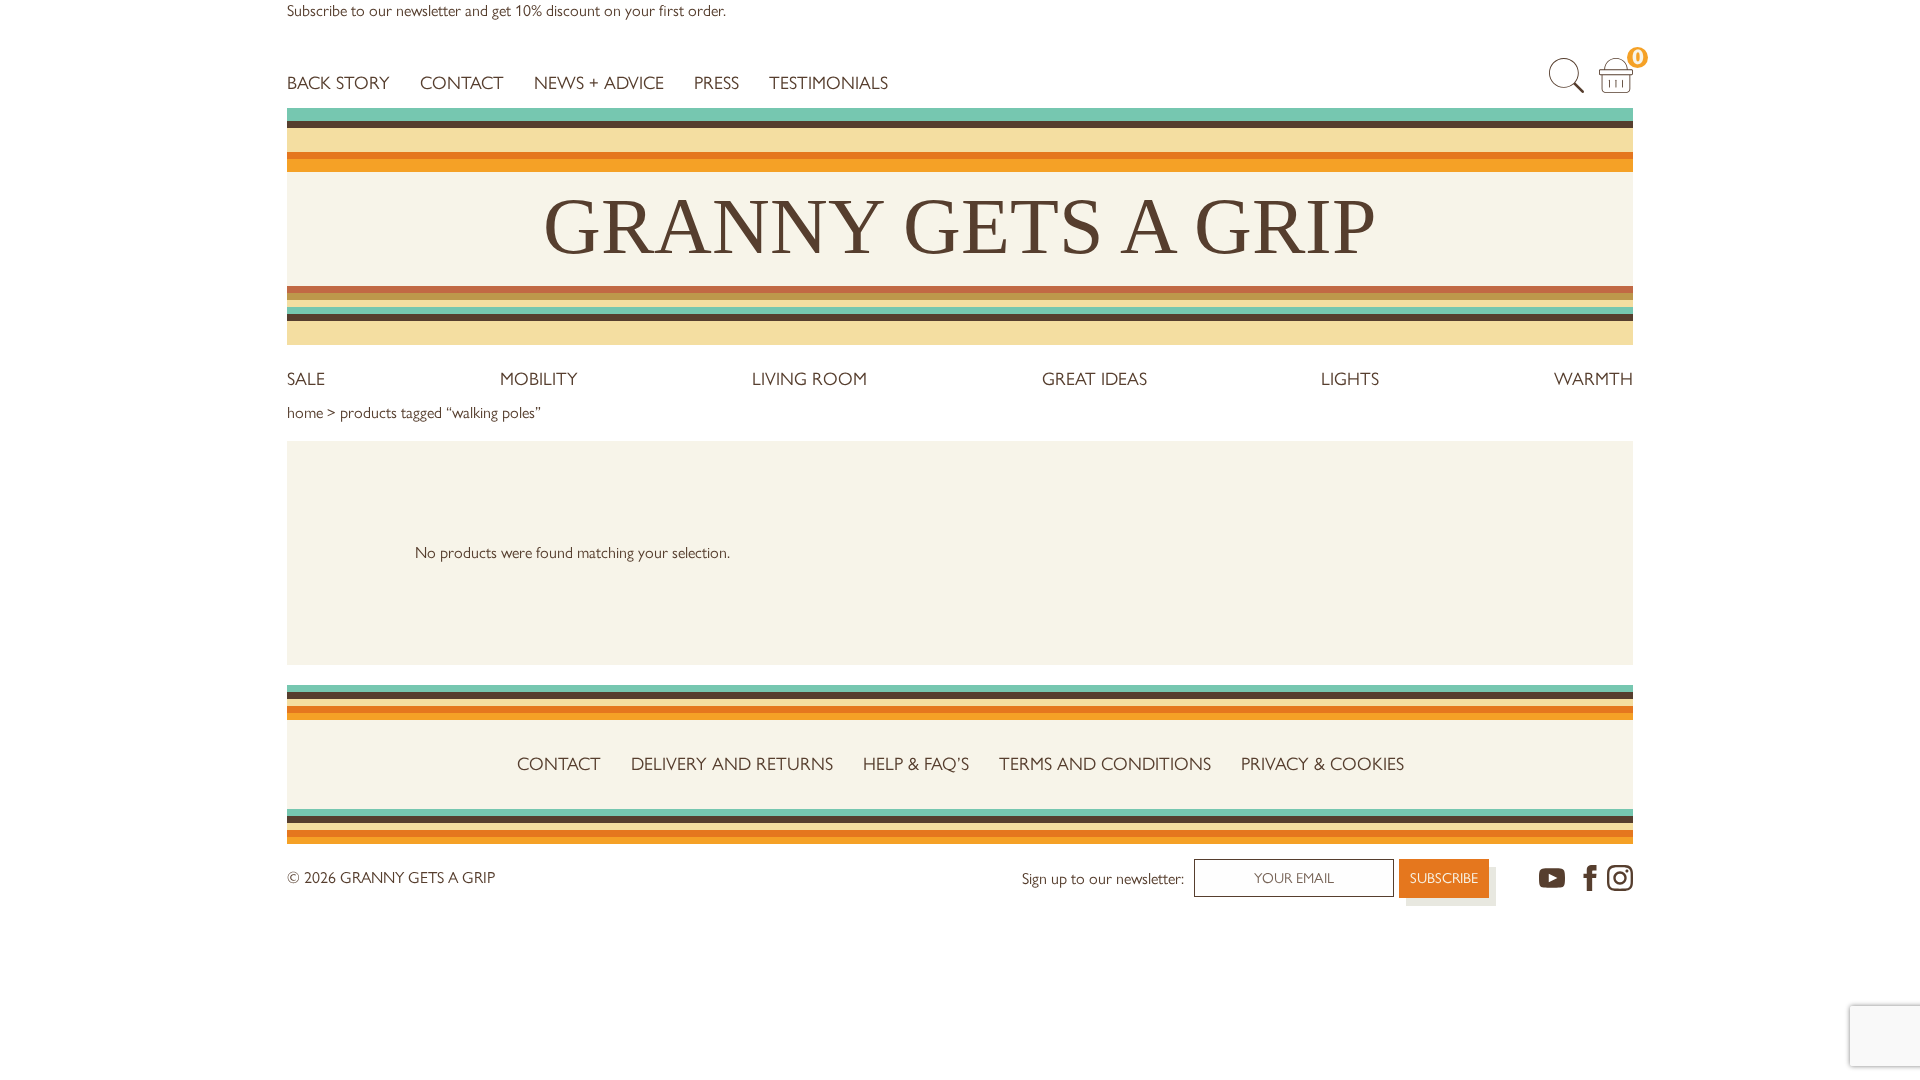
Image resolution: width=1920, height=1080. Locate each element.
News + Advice (599, 83)
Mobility (539, 379)
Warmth (1593, 379)
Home (305, 412)
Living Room (809, 379)
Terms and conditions (1105, 764)
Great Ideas (1094, 379)
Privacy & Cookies (1322, 764)
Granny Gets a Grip (960, 226)
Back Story (338, 83)
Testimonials (828, 83)
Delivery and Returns (732, 764)
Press (716, 83)
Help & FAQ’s (916, 764)
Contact (462, 83)
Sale (306, 379)
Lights (1350, 379)
